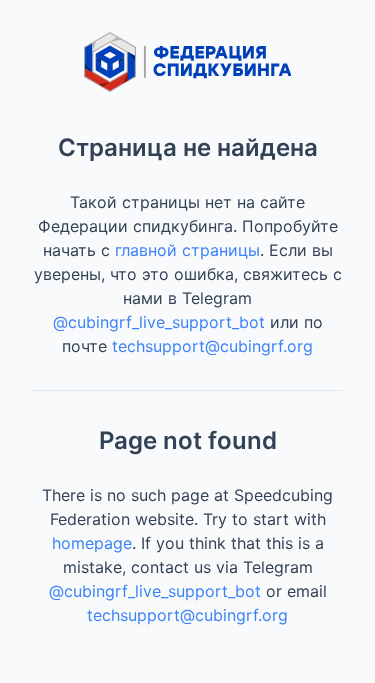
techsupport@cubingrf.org (212, 346)
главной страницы (187, 250)
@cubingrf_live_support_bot (159, 322)
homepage (92, 543)
